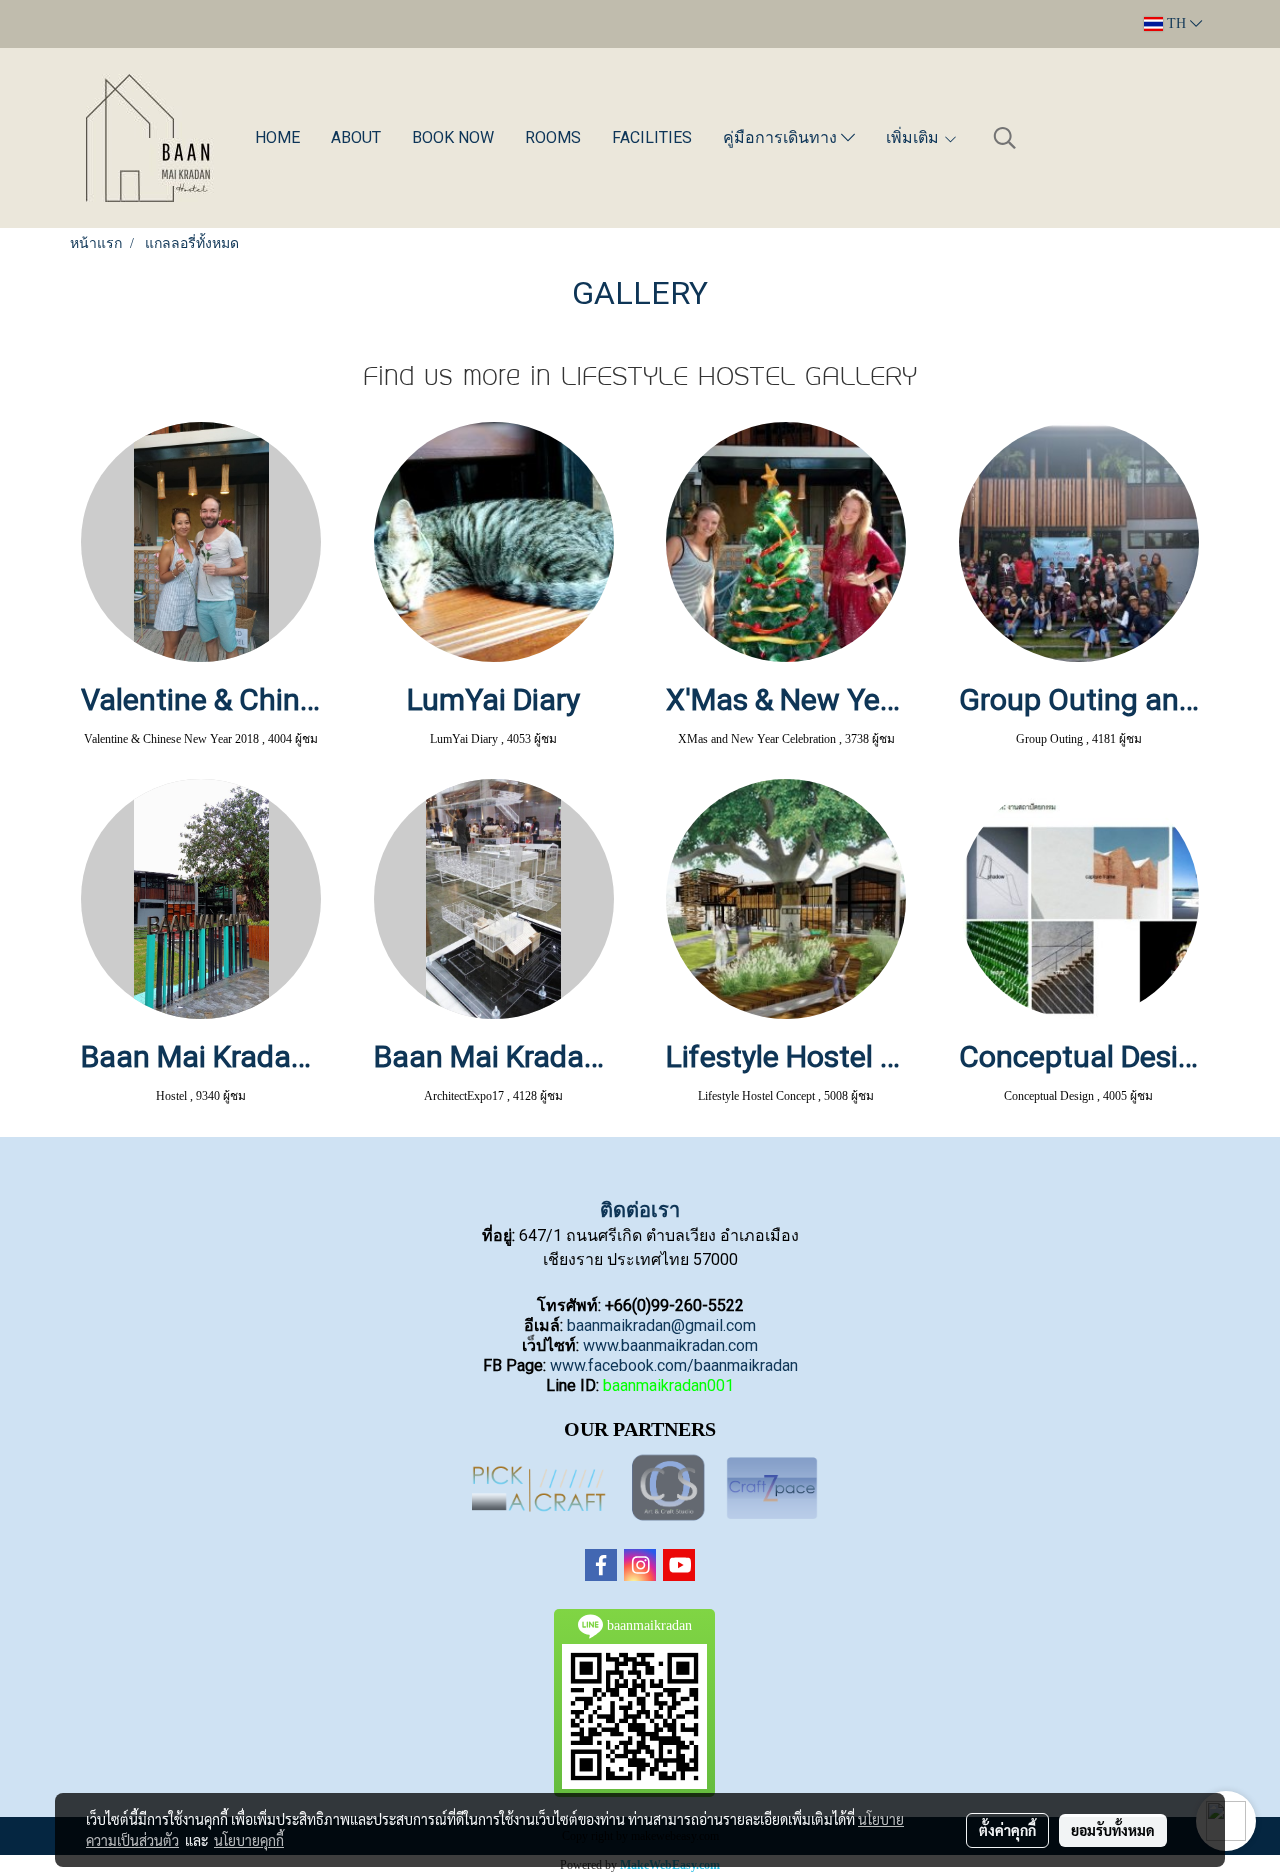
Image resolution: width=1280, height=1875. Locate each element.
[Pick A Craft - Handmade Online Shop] (538, 1488)
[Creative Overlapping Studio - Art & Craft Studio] (669, 1488)
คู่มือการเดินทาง (782, 137)
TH (1176, 23)
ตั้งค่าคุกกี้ (1007, 1830)
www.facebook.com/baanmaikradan (674, 1365)
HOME (277, 137)
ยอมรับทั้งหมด (1113, 1830)
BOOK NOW (453, 137)
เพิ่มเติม (914, 137)
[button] (1005, 138)
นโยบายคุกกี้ (249, 1840)
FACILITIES (652, 137)
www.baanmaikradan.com (670, 1345)
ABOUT (356, 137)
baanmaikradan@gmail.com (661, 1325)
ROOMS (553, 137)
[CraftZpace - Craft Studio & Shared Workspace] (772, 1488)
